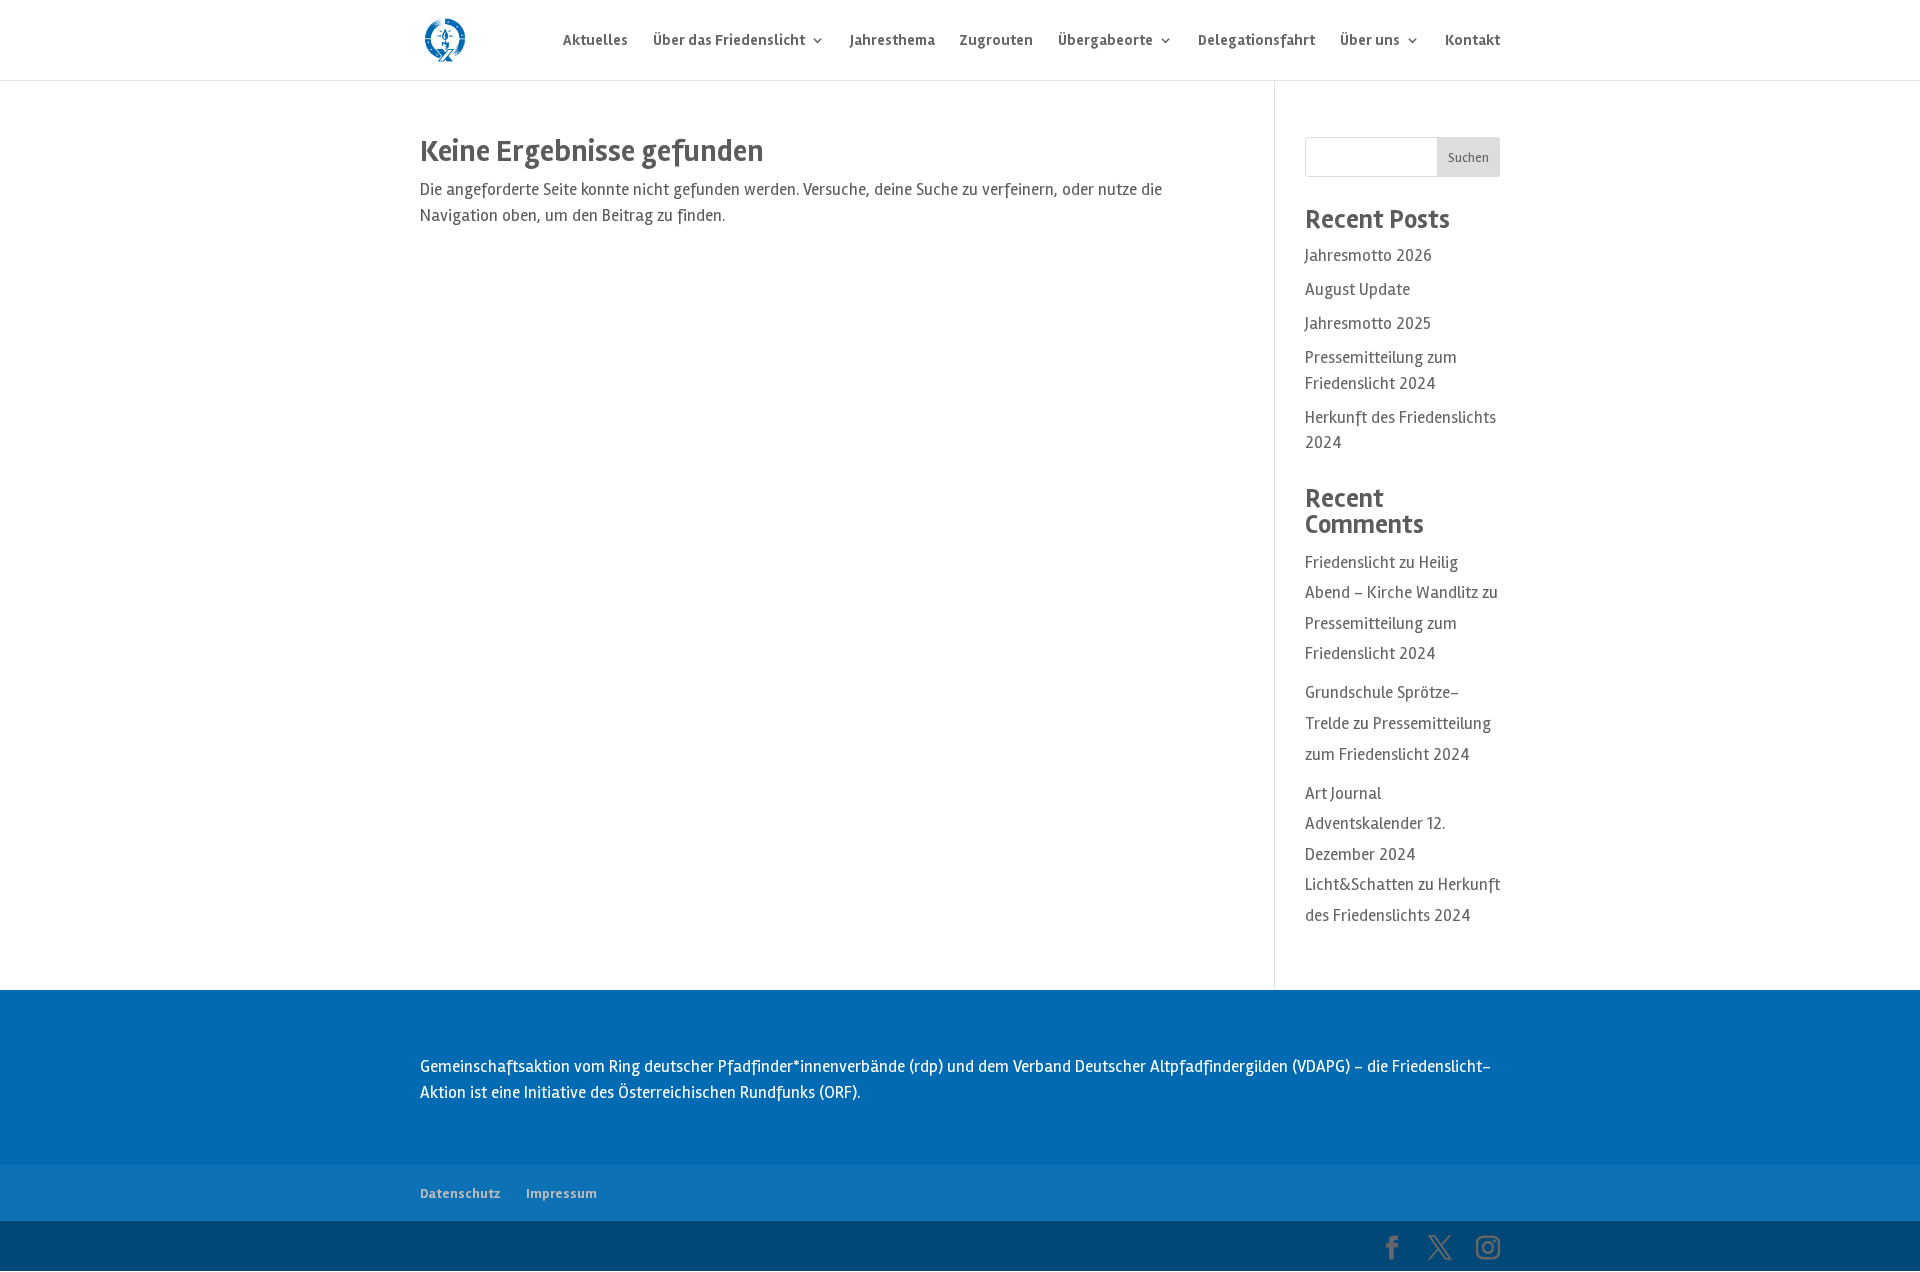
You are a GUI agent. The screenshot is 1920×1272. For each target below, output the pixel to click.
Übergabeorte (1105, 41)
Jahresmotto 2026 (1368, 255)
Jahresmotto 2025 (1368, 323)
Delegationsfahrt (1256, 41)
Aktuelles (595, 41)
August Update (1357, 289)
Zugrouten (996, 41)
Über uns (1370, 41)
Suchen (1468, 157)
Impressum (561, 1193)
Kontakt (1472, 41)
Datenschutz (460, 1193)
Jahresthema (892, 41)
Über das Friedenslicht (729, 41)
